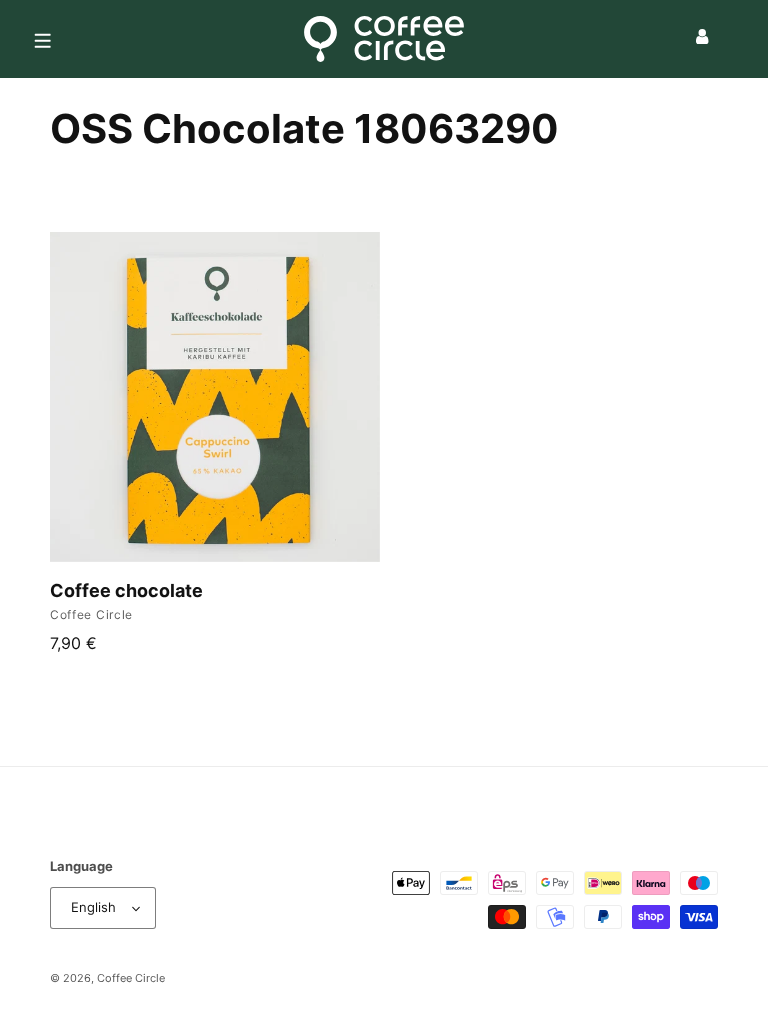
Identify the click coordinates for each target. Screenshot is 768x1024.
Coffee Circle (131, 978)
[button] (42, 39)
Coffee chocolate (126, 590)
